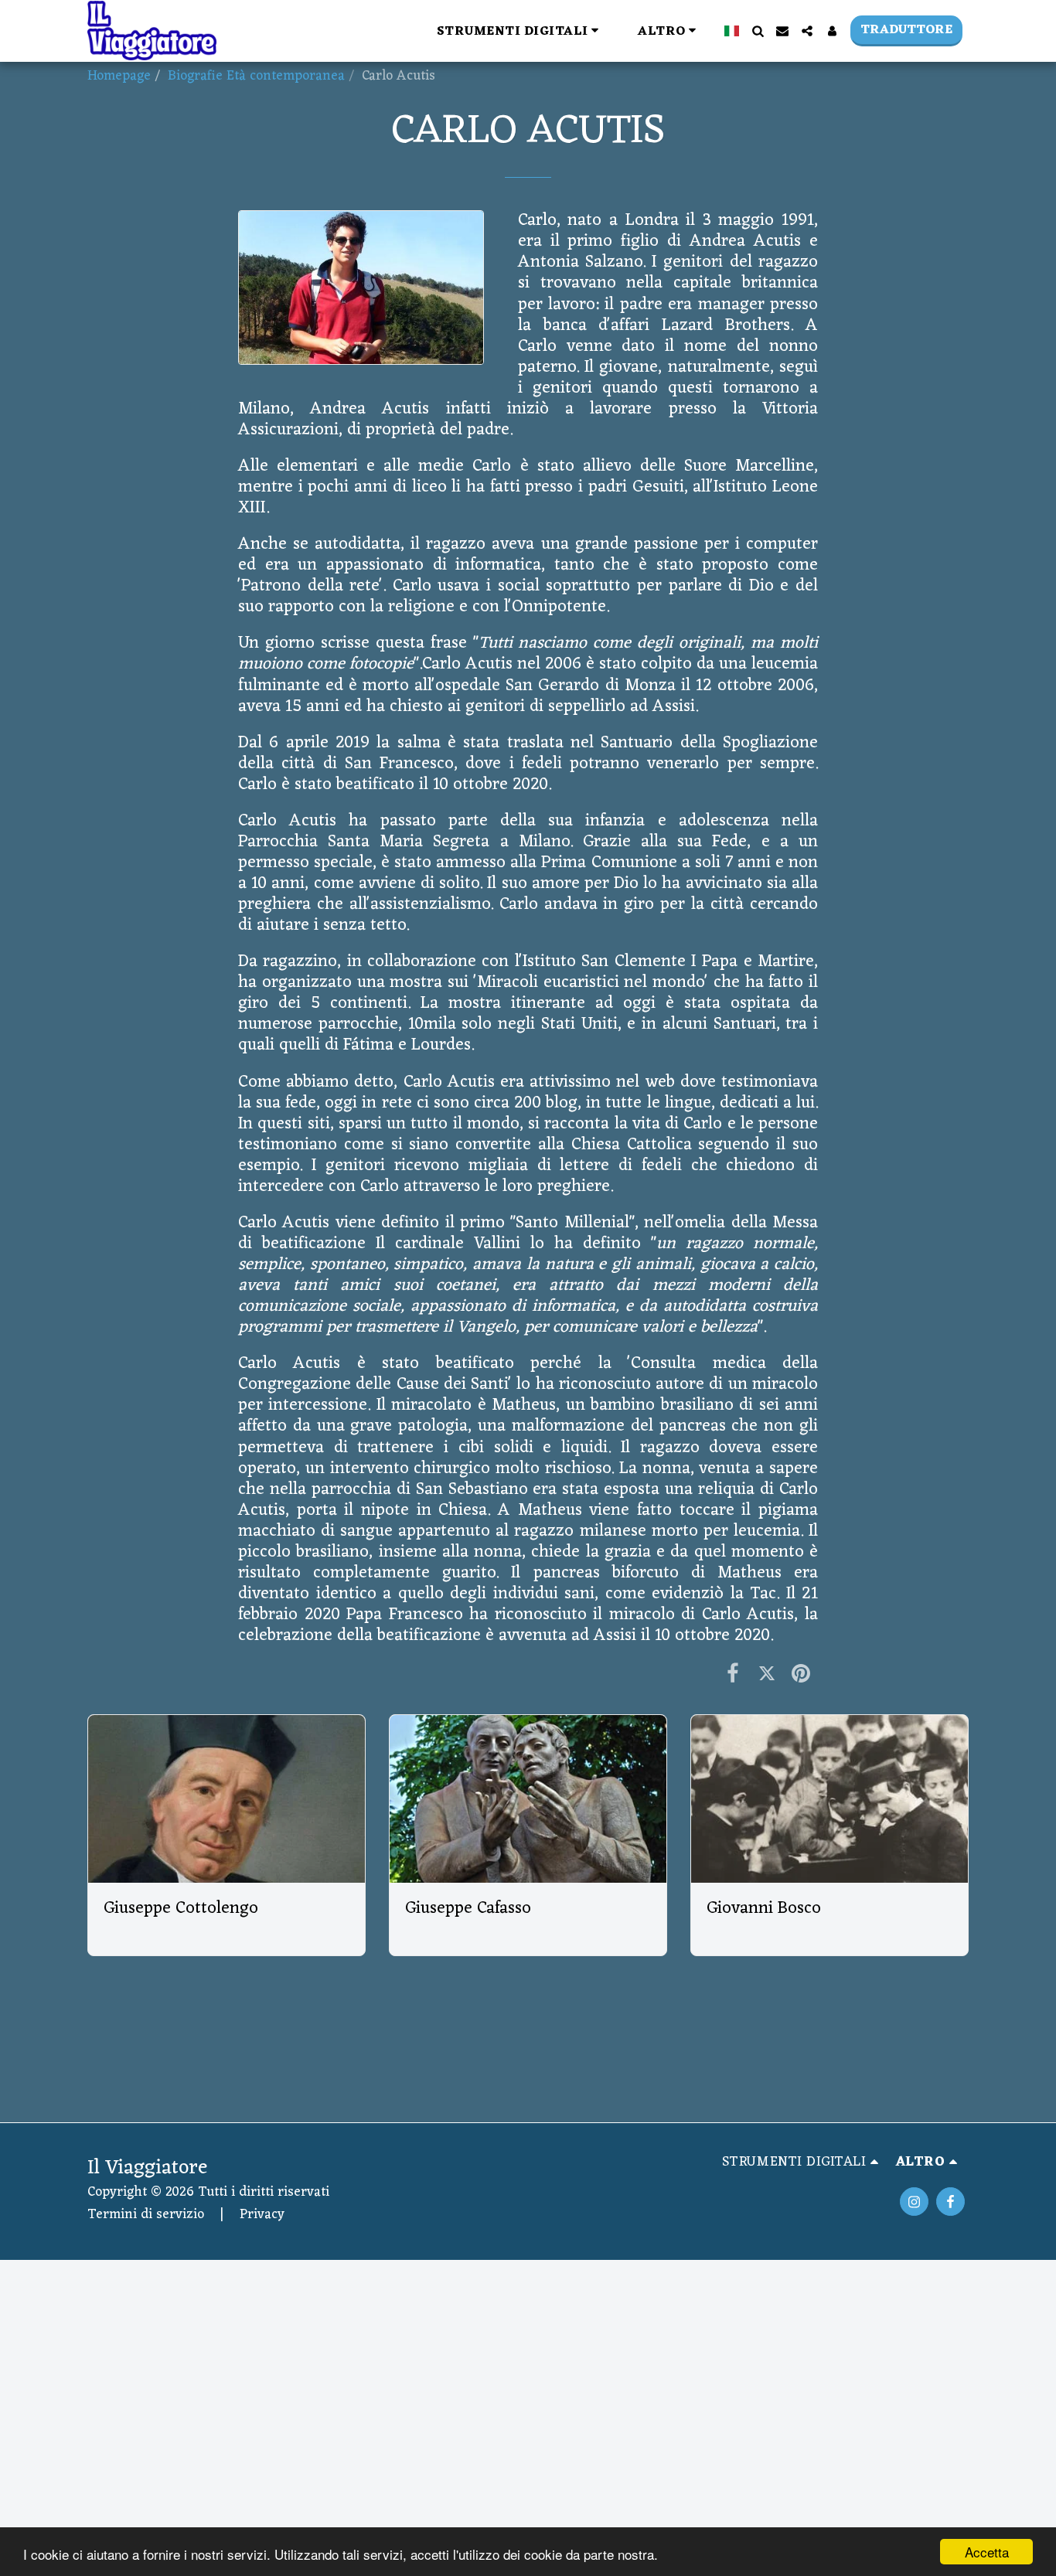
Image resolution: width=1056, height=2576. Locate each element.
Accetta (987, 2552)
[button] (521, 31)
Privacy (262, 2215)
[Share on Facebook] (733, 1676)
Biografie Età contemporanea (256, 76)
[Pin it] (801, 1676)
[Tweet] (767, 1676)
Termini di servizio (146, 2215)
